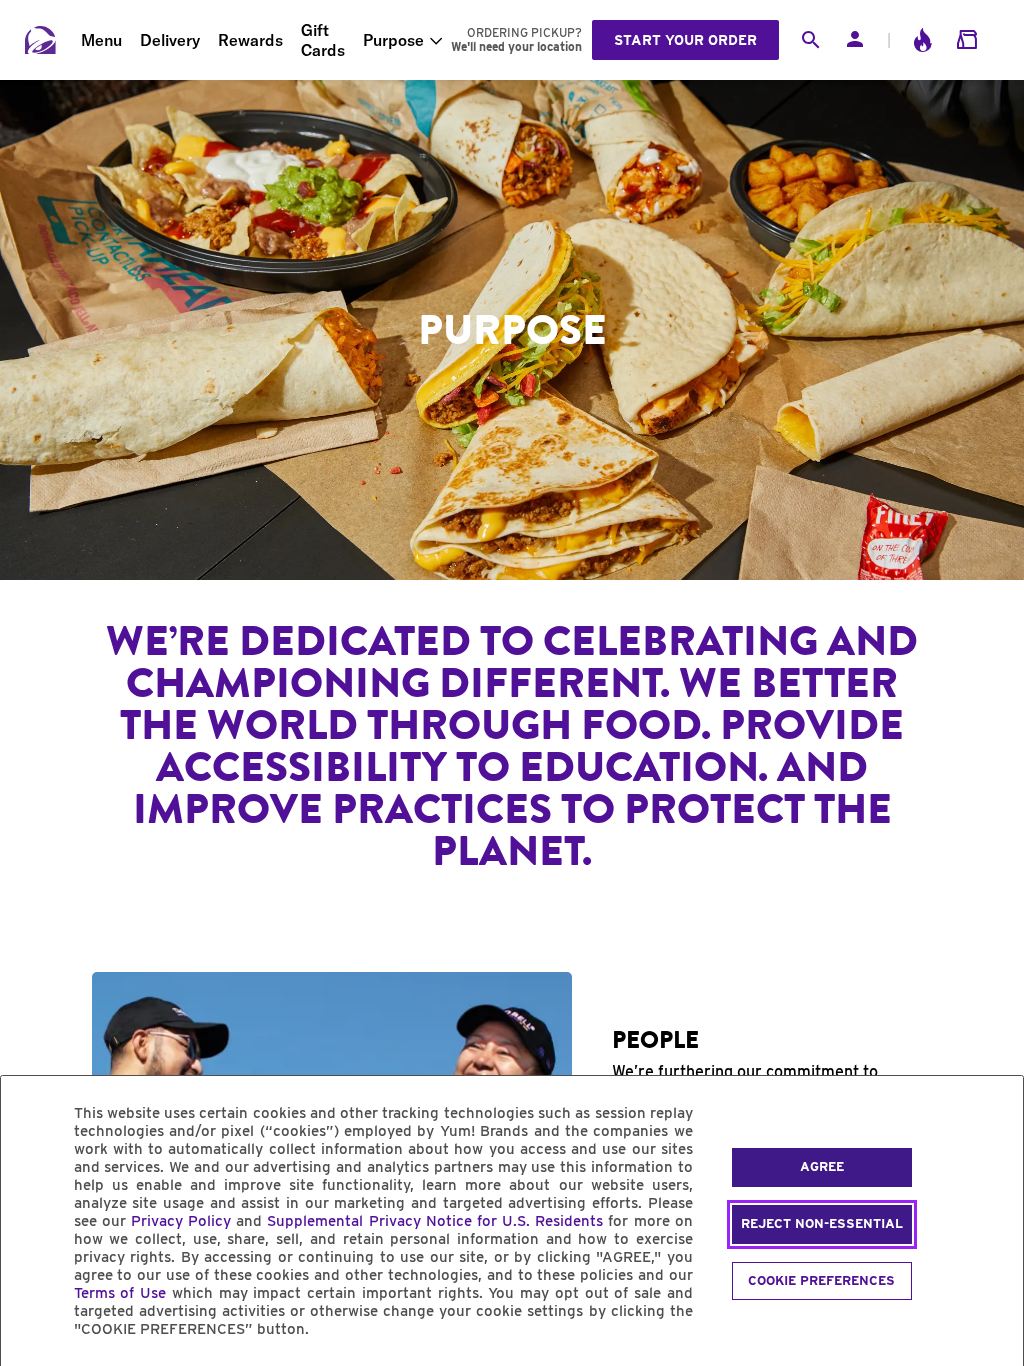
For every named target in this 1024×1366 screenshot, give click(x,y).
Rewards (250, 40)
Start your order (685, 40)
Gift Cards (323, 40)
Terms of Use (120, 1293)
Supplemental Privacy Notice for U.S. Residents (435, 1221)
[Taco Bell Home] (41, 40)
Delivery (170, 40)
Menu (101, 40)
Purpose (393, 40)
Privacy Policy (181, 1221)
